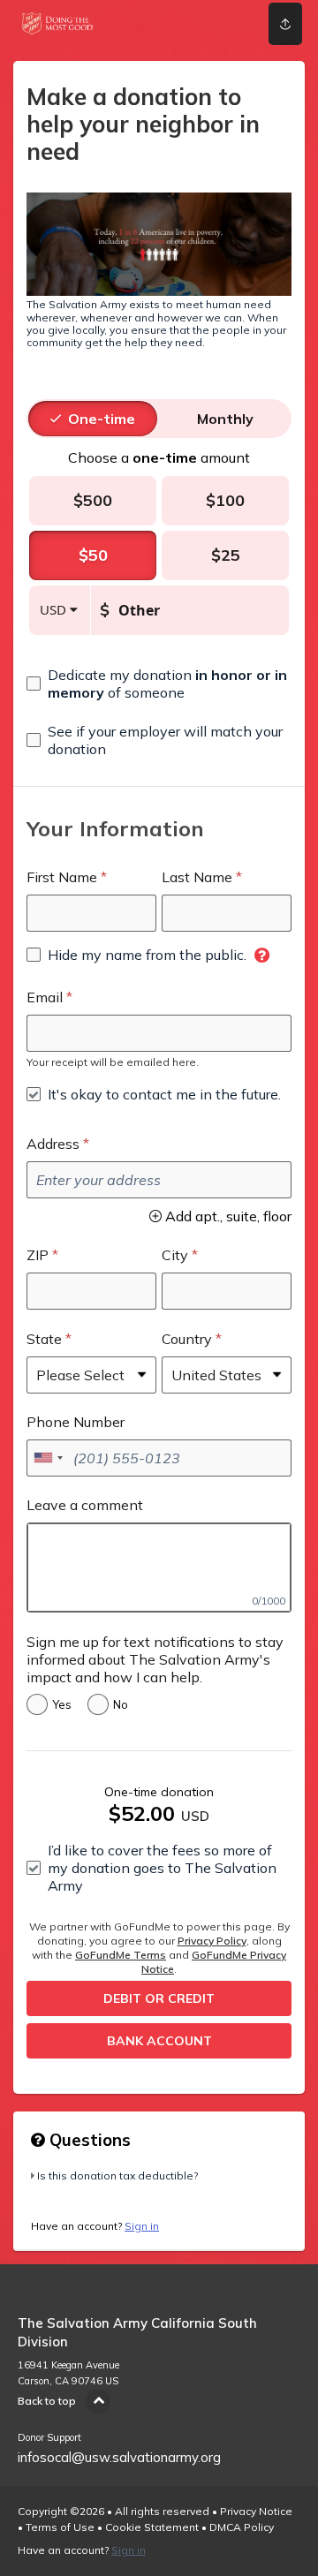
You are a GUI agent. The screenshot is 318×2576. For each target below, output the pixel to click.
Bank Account (159, 2041)
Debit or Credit (159, 1998)
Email (45, 997)
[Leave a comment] (159, 1568)
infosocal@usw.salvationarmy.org (119, 2457)
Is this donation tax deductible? (117, 2176)
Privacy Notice (256, 2511)
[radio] (102, 419)
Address (53, 1144)
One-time (102, 419)
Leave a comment (85, 1505)
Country (187, 1339)
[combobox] (48, 1458)
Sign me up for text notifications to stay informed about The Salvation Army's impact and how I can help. (155, 1659)
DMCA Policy (242, 2527)
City (175, 1255)
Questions (88, 2140)
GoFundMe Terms (121, 1955)
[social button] (285, 24)
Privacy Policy (212, 1941)
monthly (225, 419)
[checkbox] (159, 684)
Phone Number (76, 1422)
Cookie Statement (152, 2527)
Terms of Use (60, 2527)
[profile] (231, 24)
